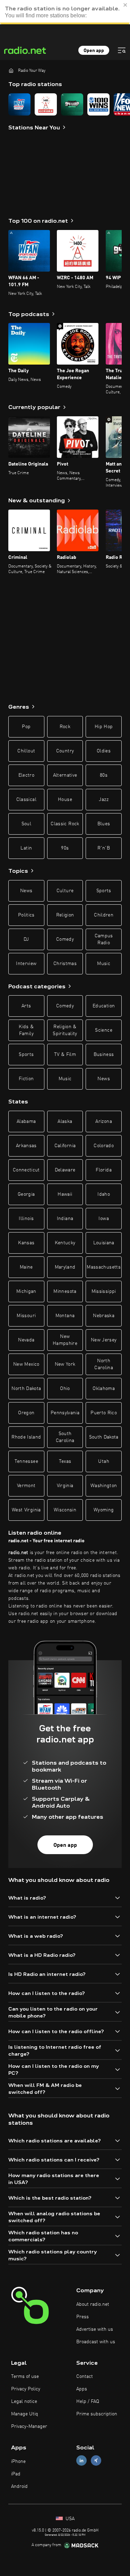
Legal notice (24, 2402)
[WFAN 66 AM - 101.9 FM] (19, 104)
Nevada (26, 1340)
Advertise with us (95, 2329)
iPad (16, 2474)
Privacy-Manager (29, 2426)
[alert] (65, 12)
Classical (26, 800)
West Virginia (26, 1510)
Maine (26, 1267)
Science (103, 1030)
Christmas (65, 964)
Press (83, 2317)
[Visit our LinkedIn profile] (81, 2461)
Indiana (65, 1219)
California (65, 1146)
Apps (82, 2389)
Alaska (65, 1121)
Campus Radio (104, 939)
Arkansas (26, 1146)
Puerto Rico (104, 1413)
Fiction (26, 1079)
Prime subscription (97, 2414)
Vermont (26, 1486)
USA (69, 2519)
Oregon (26, 1413)
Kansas (26, 1243)
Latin (26, 848)
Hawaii (65, 1194)
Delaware (65, 1170)
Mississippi (104, 1291)
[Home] (11, 70)
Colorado (104, 1146)
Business (104, 1055)
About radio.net (93, 2304)
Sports (104, 891)
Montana (65, 1316)
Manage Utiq (25, 2414)
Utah (103, 1461)
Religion (65, 915)
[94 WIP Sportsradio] (72, 104)
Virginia (65, 1486)
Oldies (104, 751)
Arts (26, 1006)
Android (19, 2487)
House (65, 800)
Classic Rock (65, 824)
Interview (26, 964)
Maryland (65, 1267)
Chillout (26, 751)
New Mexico (26, 1364)
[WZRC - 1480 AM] (46, 104)
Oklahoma (104, 1389)
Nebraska (104, 1316)
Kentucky (65, 1243)
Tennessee (26, 1461)
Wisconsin (65, 1510)
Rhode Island (26, 1437)
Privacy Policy (26, 2389)
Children (104, 915)
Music (104, 964)
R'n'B (104, 848)
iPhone (18, 2462)
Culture (65, 891)
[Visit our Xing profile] (96, 2461)
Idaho (104, 1194)
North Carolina (104, 1364)
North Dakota (26, 1389)
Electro (26, 775)
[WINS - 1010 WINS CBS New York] (98, 104)
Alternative (65, 775)
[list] (65, 104)
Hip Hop (104, 727)
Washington (104, 1486)
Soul (26, 824)
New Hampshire (65, 1340)
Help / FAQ (88, 2402)
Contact (85, 2377)
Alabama (26, 1121)
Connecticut (26, 1170)
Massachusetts (104, 1267)
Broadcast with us (96, 2342)
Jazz (103, 800)
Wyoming (104, 1510)
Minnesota (65, 1291)
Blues (104, 824)
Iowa (103, 1219)
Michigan (26, 1291)
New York (65, 1364)
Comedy (65, 939)
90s (65, 848)
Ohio (65, 1389)
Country (65, 751)
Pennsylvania (65, 1413)
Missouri (26, 1316)
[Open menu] (122, 50)
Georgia (26, 1194)
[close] (125, 5)
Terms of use (25, 2377)
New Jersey (104, 1340)
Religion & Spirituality (65, 1030)
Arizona (103, 1121)
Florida (103, 1170)
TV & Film (65, 1055)
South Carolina (65, 1437)
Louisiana (104, 1243)
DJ (26, 939)
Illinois (26, 1219)
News (26, 891)
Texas (65, 1461)
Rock (65, 727)
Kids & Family (26, 1030)
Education (104, 1006)
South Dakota (104, 1437)
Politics (26, 915)
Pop (26, 727)
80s (104, 775)
